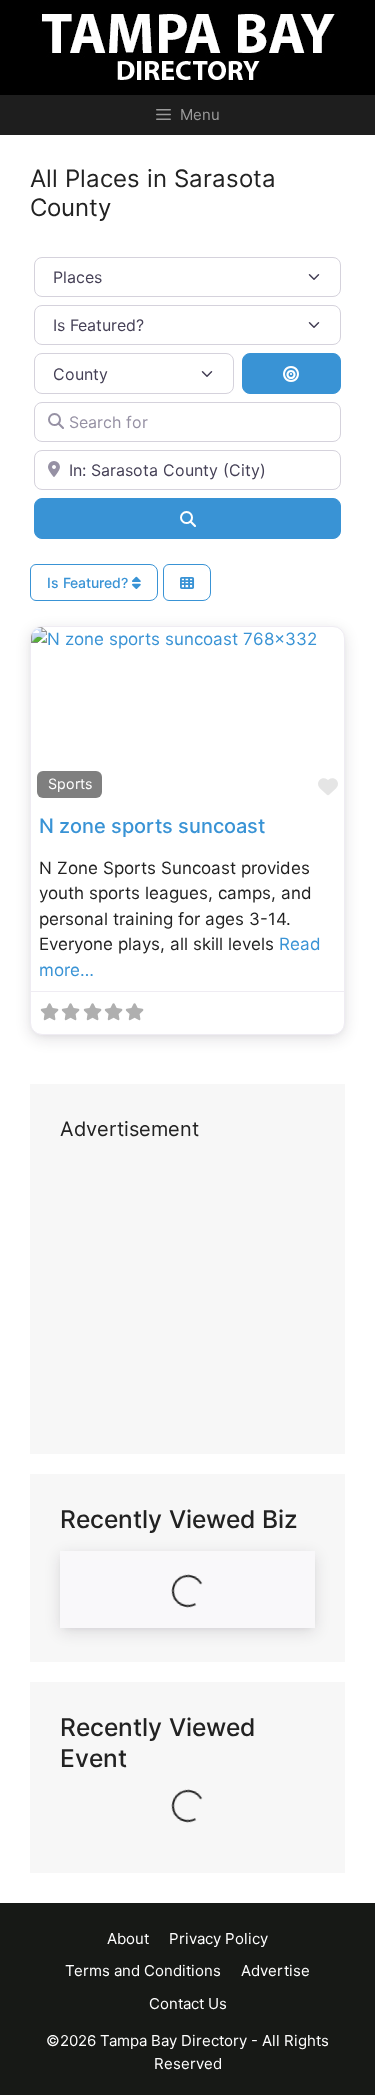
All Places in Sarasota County (153, 193)
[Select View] (187, 582)
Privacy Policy (218, 1938)
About (128, 1938)
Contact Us (188, 2003)
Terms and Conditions (143, 1970)
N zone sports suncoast (152, 826)
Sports (70, 783)
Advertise (275, 1970)
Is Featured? (89, 582)
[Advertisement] (187, 1299)
